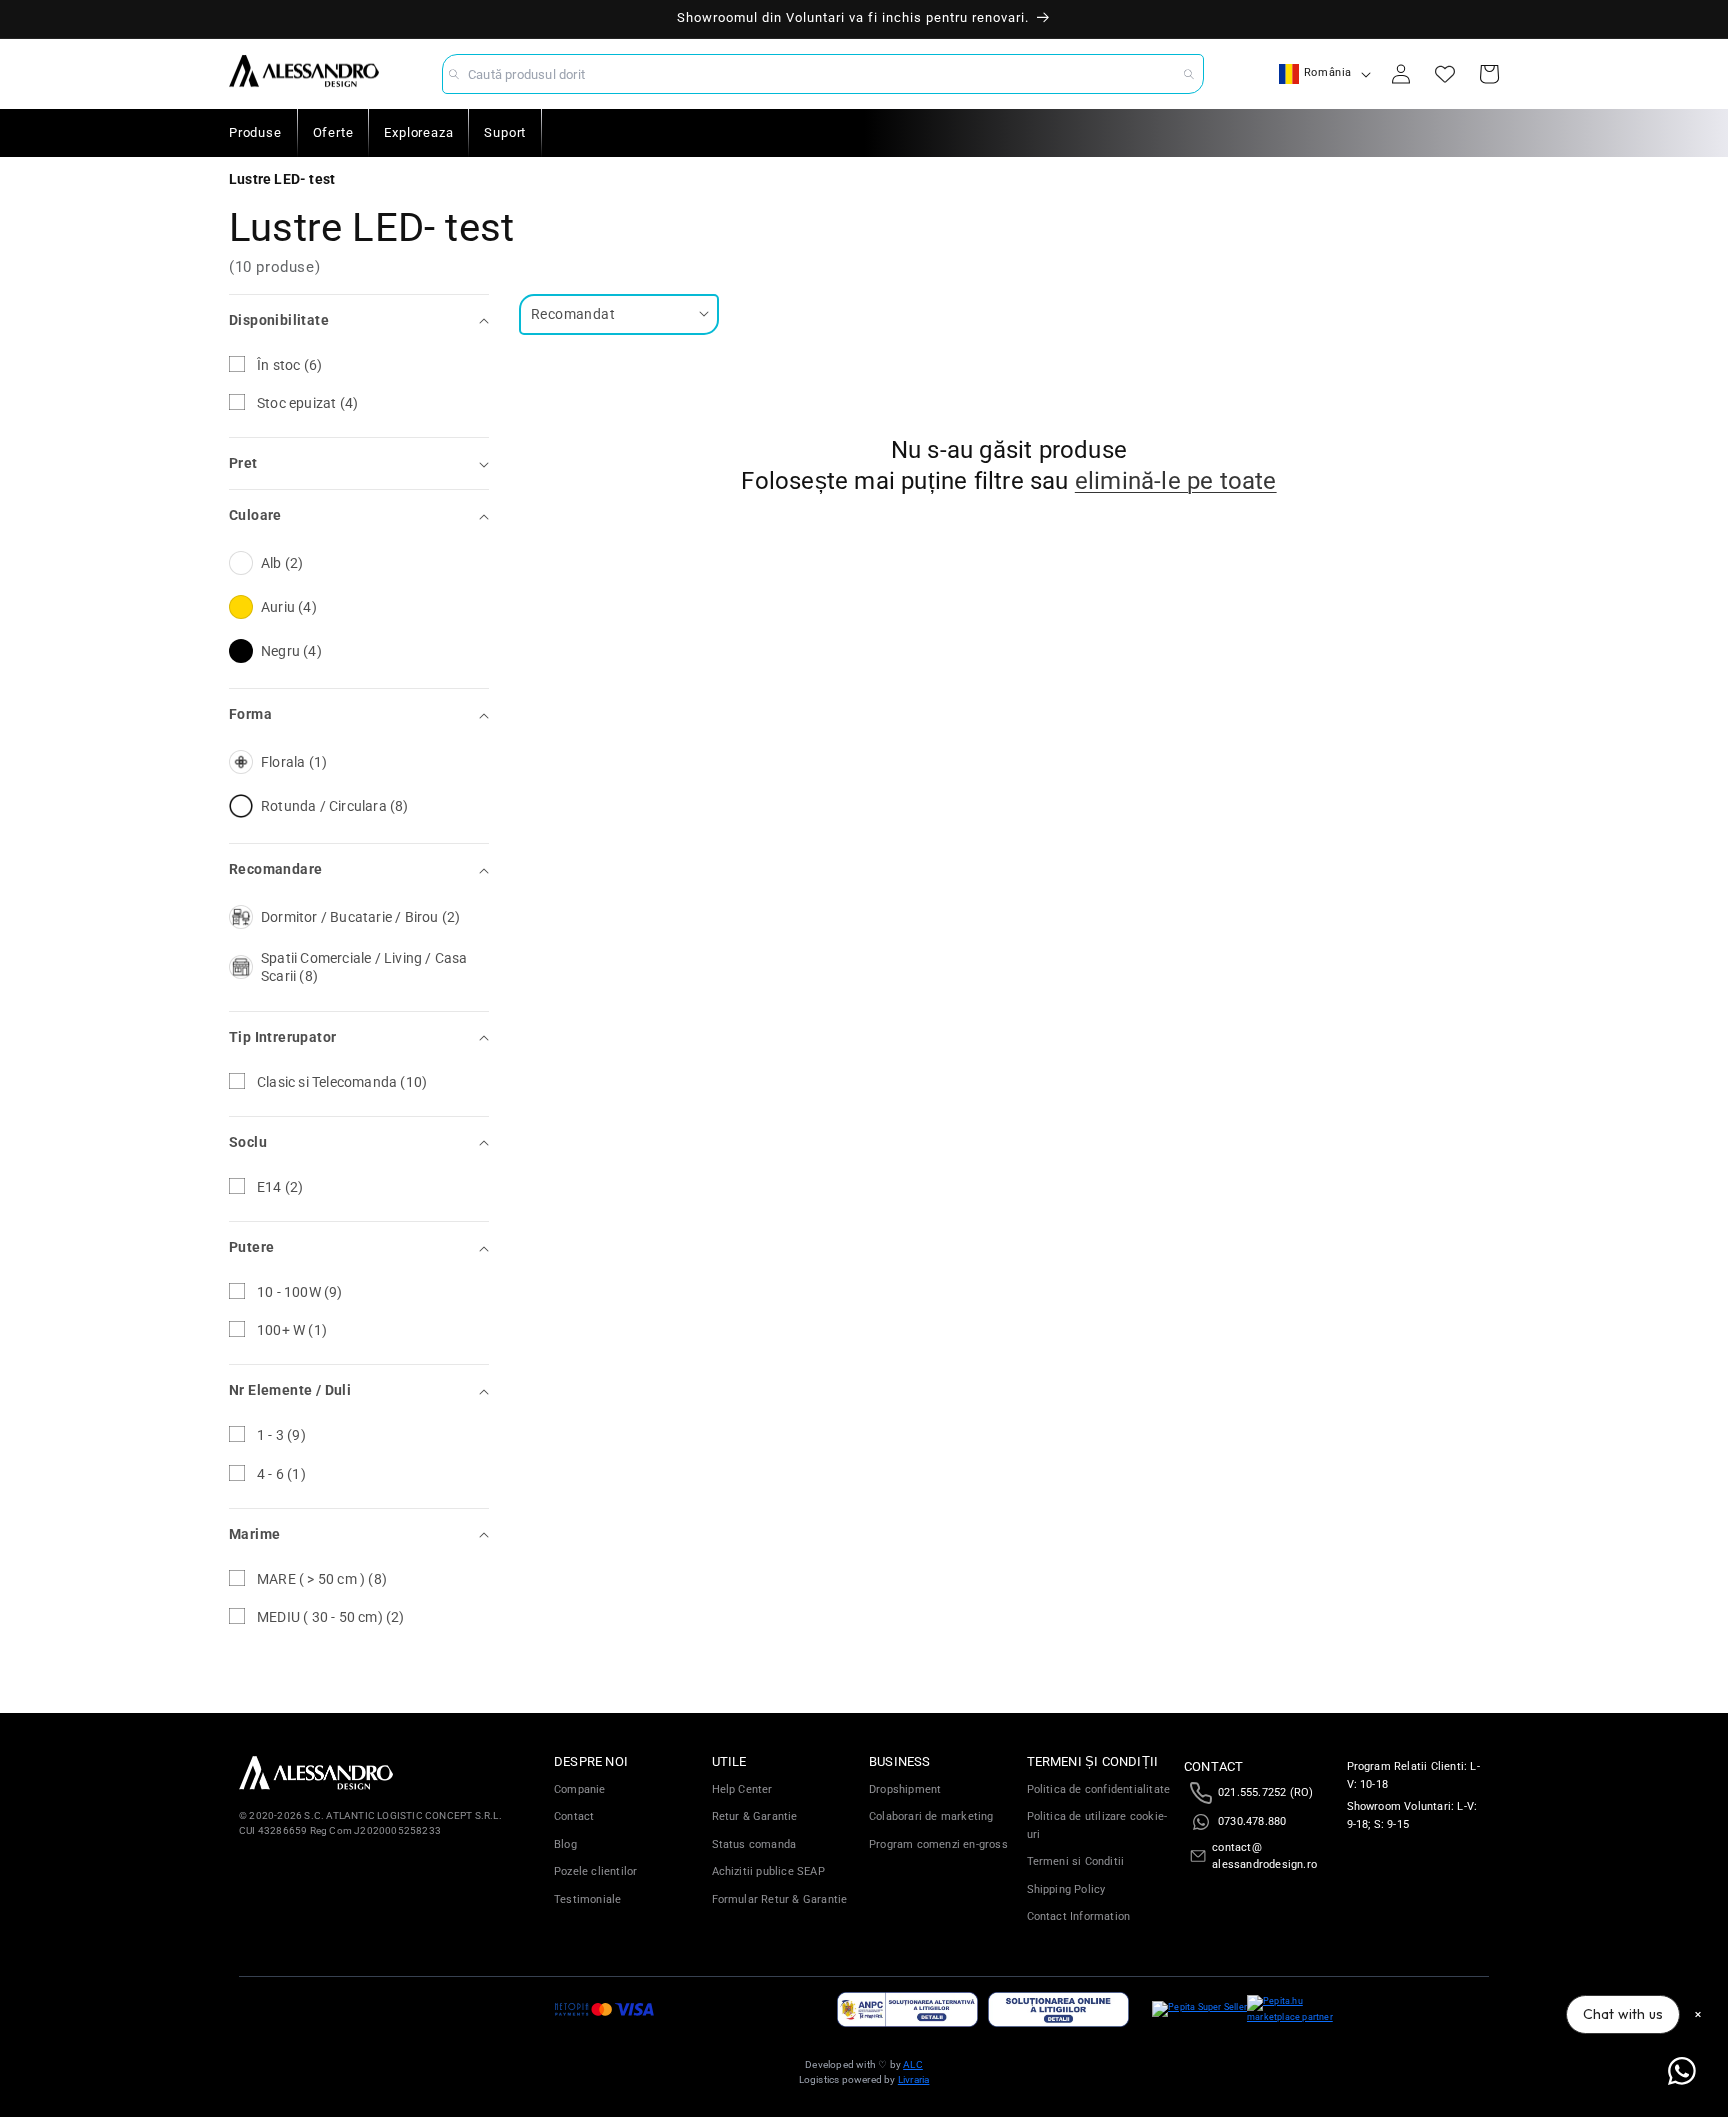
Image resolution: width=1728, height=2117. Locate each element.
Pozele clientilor (595, 1871)
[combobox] (823, 74)
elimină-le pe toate (1176, 481)
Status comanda (754, 1844)
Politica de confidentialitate (1099, 1789)
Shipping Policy (1066, 1889)
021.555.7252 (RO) (1265, 1792)
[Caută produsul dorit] (1189, 74)
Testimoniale (587, 1899)
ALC (913, 2064)
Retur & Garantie (755, 1816)
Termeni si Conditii (1076, 1861)
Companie (580, 1789)
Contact (574, 1816)
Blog (565, 1844)
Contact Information (1079, 1916)
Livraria (914, 2079)
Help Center (742, 1789)
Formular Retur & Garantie (780, 1899)
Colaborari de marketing (931, 1816)
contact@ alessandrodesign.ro (1264, 1856)
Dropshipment (905, 1789)
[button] (359, 320)
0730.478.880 (1252, 1821)
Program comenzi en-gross (938, 1844)
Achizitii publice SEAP (768, 1871)
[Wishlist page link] (1445, 74)
